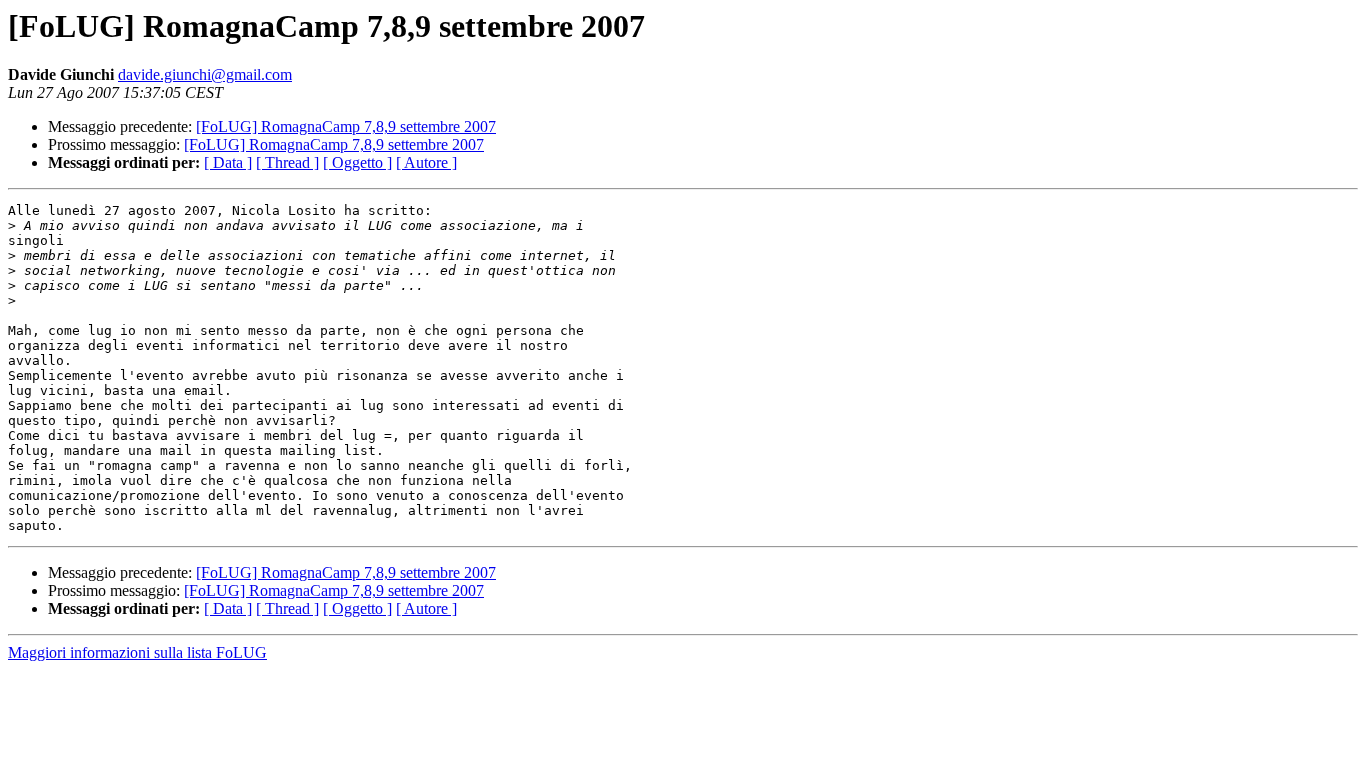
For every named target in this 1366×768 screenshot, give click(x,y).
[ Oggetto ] (357, 162)
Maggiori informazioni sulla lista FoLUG (137, 652)
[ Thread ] (287, 162)
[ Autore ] (426, 162)
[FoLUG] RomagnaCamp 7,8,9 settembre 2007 (346, 126)
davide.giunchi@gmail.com (205, 74)
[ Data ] (228, 162)
